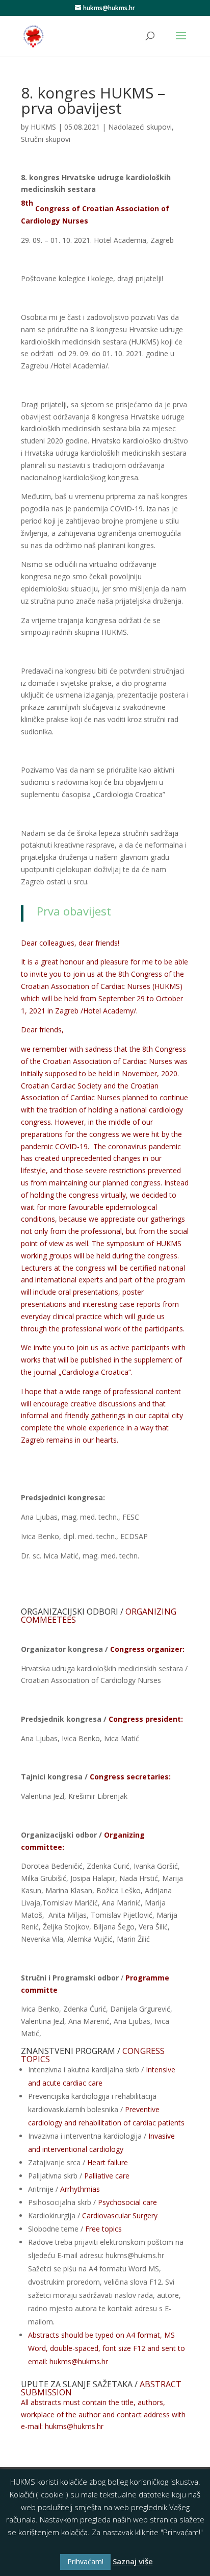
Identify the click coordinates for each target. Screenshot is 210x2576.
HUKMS (43, 127)
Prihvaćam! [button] (85, 2561)
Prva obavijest (72, 911)
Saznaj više (133, 2561)
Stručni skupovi (46, 139)
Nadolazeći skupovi (140, 127)
